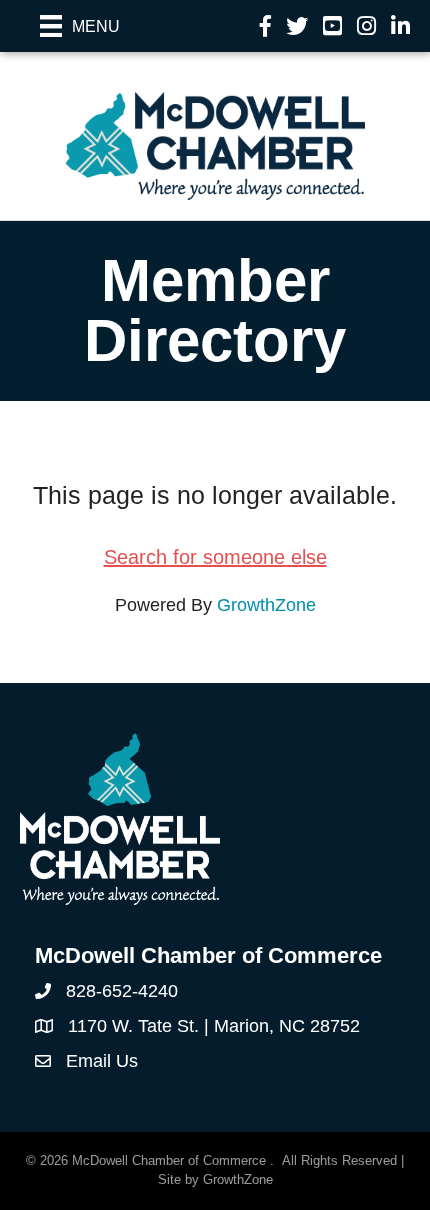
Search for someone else (215, 557)
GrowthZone (266, 605)
